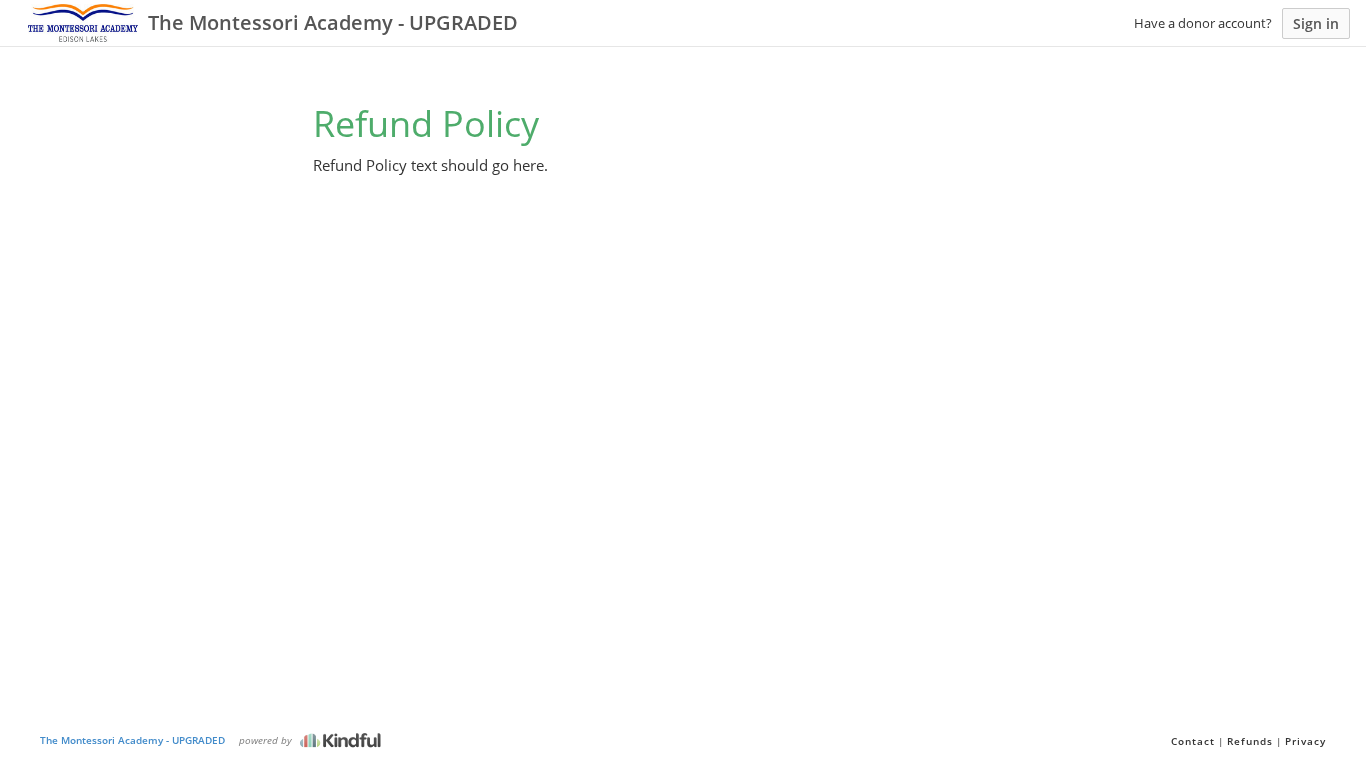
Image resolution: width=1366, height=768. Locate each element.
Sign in (1316, 23)
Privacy (1305, 741)
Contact (1193, 741)
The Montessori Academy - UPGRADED (132, 740)
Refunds (1250, 741)
